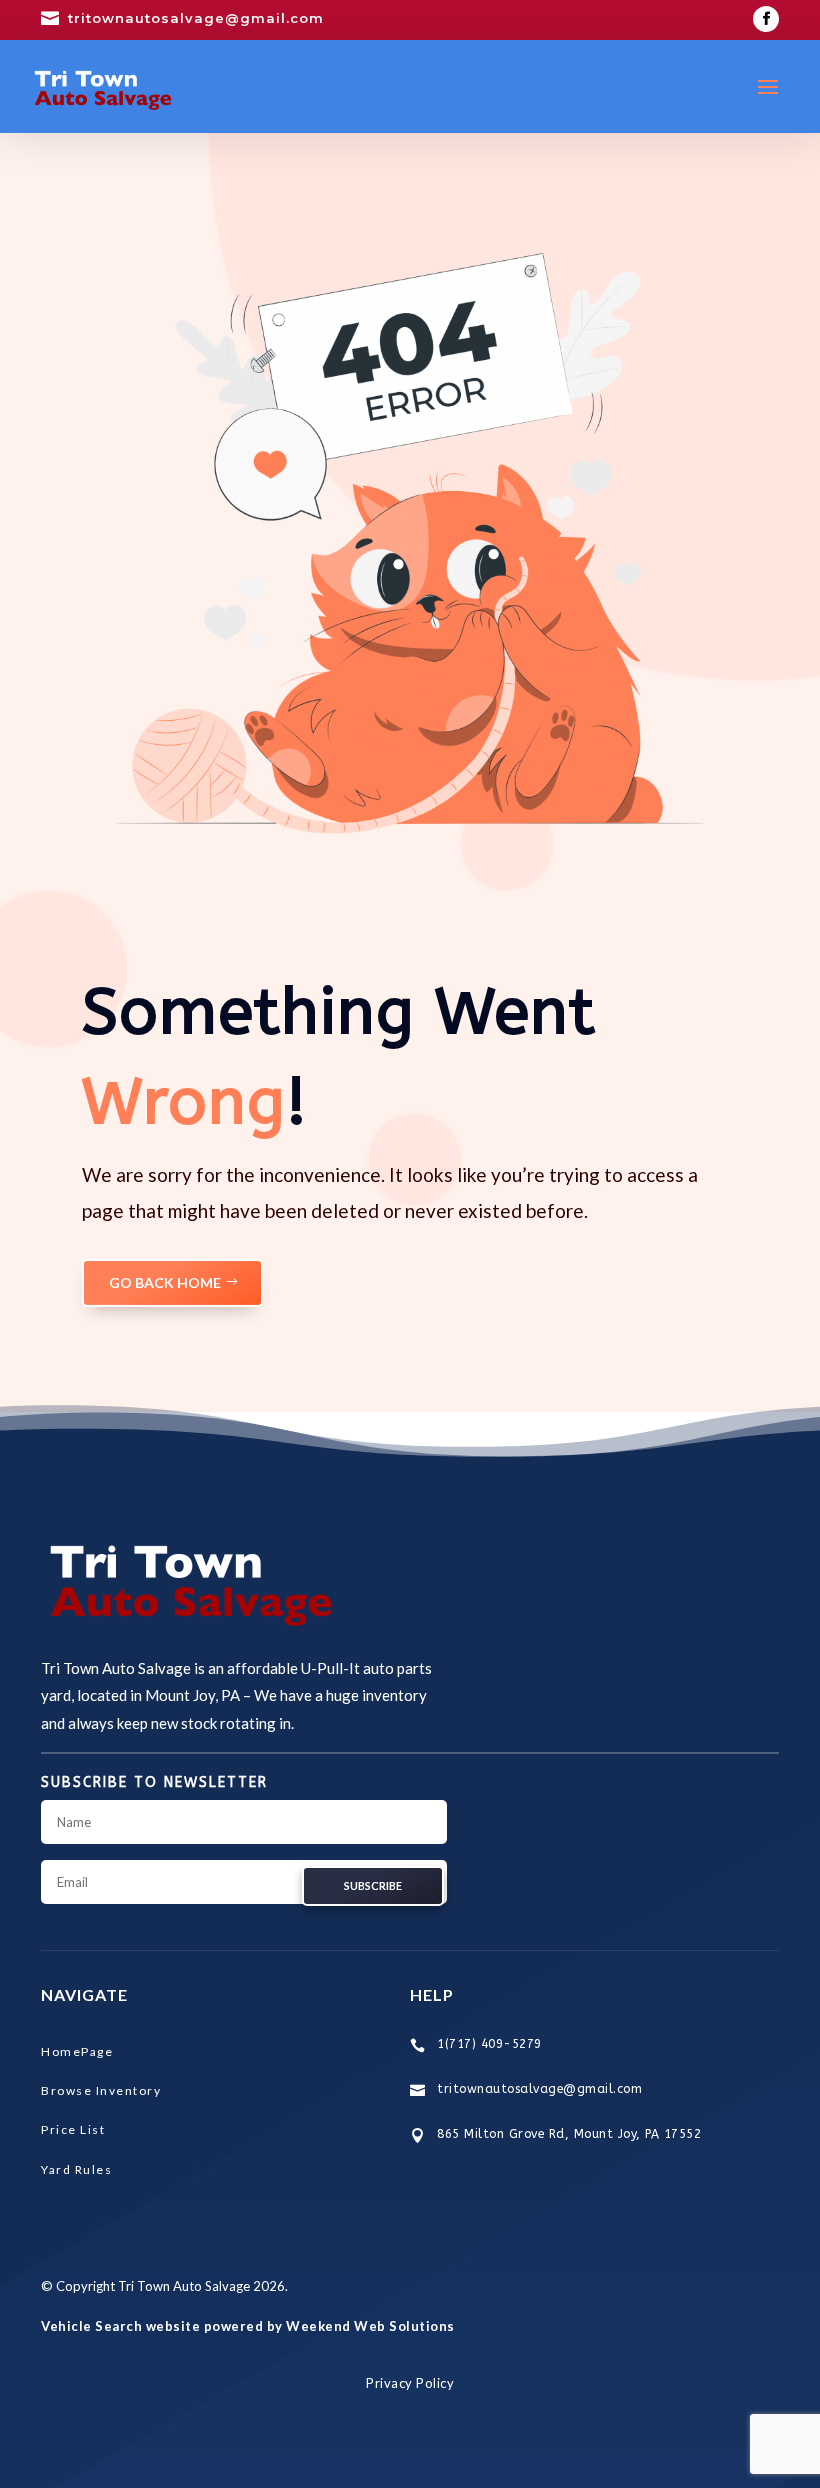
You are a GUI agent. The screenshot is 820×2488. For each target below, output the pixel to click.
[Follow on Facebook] (766, 19)
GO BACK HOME (165, 1282)
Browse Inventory (101, 2090)
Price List (73, 2129)
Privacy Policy (410, 2383)
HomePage (77, 2051)
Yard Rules (76, 2169)
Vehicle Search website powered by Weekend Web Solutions (248, 2326)
